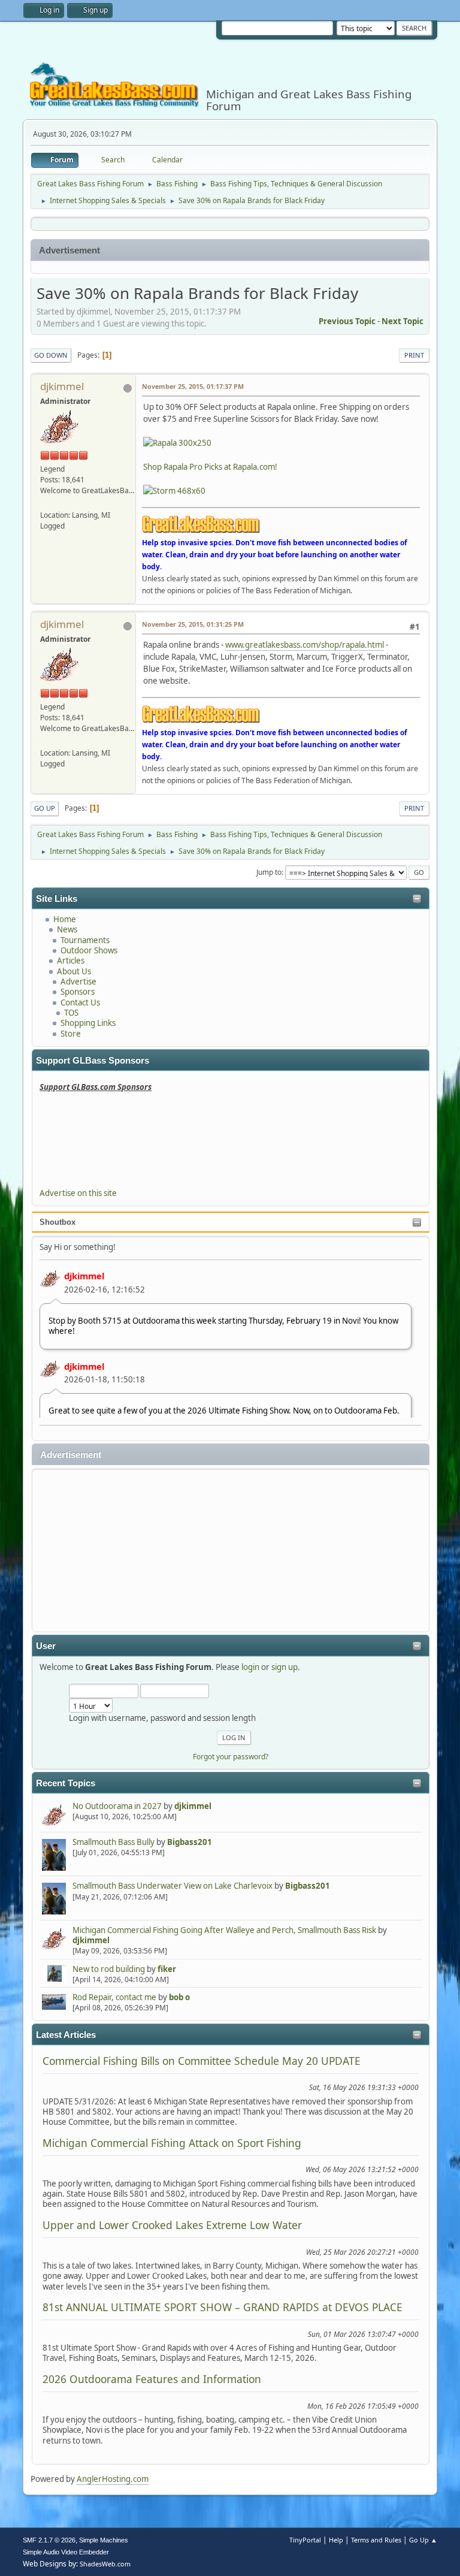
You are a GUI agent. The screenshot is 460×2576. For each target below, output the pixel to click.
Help (336, 2540)
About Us (74, 971)
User (46, 1646)
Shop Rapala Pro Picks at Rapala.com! (210, 467)
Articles (71, 961)
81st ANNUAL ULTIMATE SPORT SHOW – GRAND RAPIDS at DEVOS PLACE (223, 2307)
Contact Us (80, 1002)
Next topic (402, 321)
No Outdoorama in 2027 (117, 1806)
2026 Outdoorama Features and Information (152, 2379)
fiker (167, 1969)
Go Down (51, 355)
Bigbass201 (190, 1842)
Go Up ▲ (423, 2540)
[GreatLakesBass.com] (45, 503)
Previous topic (347, 321)
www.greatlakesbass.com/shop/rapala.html (305, 645)
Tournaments (85, 940)
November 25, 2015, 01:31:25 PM (193, 624)
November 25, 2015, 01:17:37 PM (193, 386)
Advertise (78, 982)
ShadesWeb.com (105, 2564)
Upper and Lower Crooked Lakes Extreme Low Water (172, 2225)
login (250, 1667)
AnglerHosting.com (113, 2479)
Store (71, 1034)
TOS (71, 1013)
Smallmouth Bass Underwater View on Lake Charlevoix (172, 1886)
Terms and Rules (376, 2540)
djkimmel (84, 1276)
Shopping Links (88, 1023)
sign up (285, 1667)
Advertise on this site (78, 1193)
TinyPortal (305, 2540)
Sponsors (78, 992)
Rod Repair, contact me (114, 1997)
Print (414, 355)
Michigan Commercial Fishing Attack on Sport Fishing (172, 2143)
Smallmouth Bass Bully (114, 1842)
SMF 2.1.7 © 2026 (49, 2540)
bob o (179, 1997)
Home (65, 919)
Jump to (269, 872)
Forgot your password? (231, 1757)
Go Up (45, 808)
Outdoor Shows (89, 950)
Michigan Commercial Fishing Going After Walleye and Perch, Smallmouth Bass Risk (224, 1930)
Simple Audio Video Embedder (66, 2552)
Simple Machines (104, 2540)
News (67, 929)
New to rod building (109, 1969)
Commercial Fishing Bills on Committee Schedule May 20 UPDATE (202, 2061)
